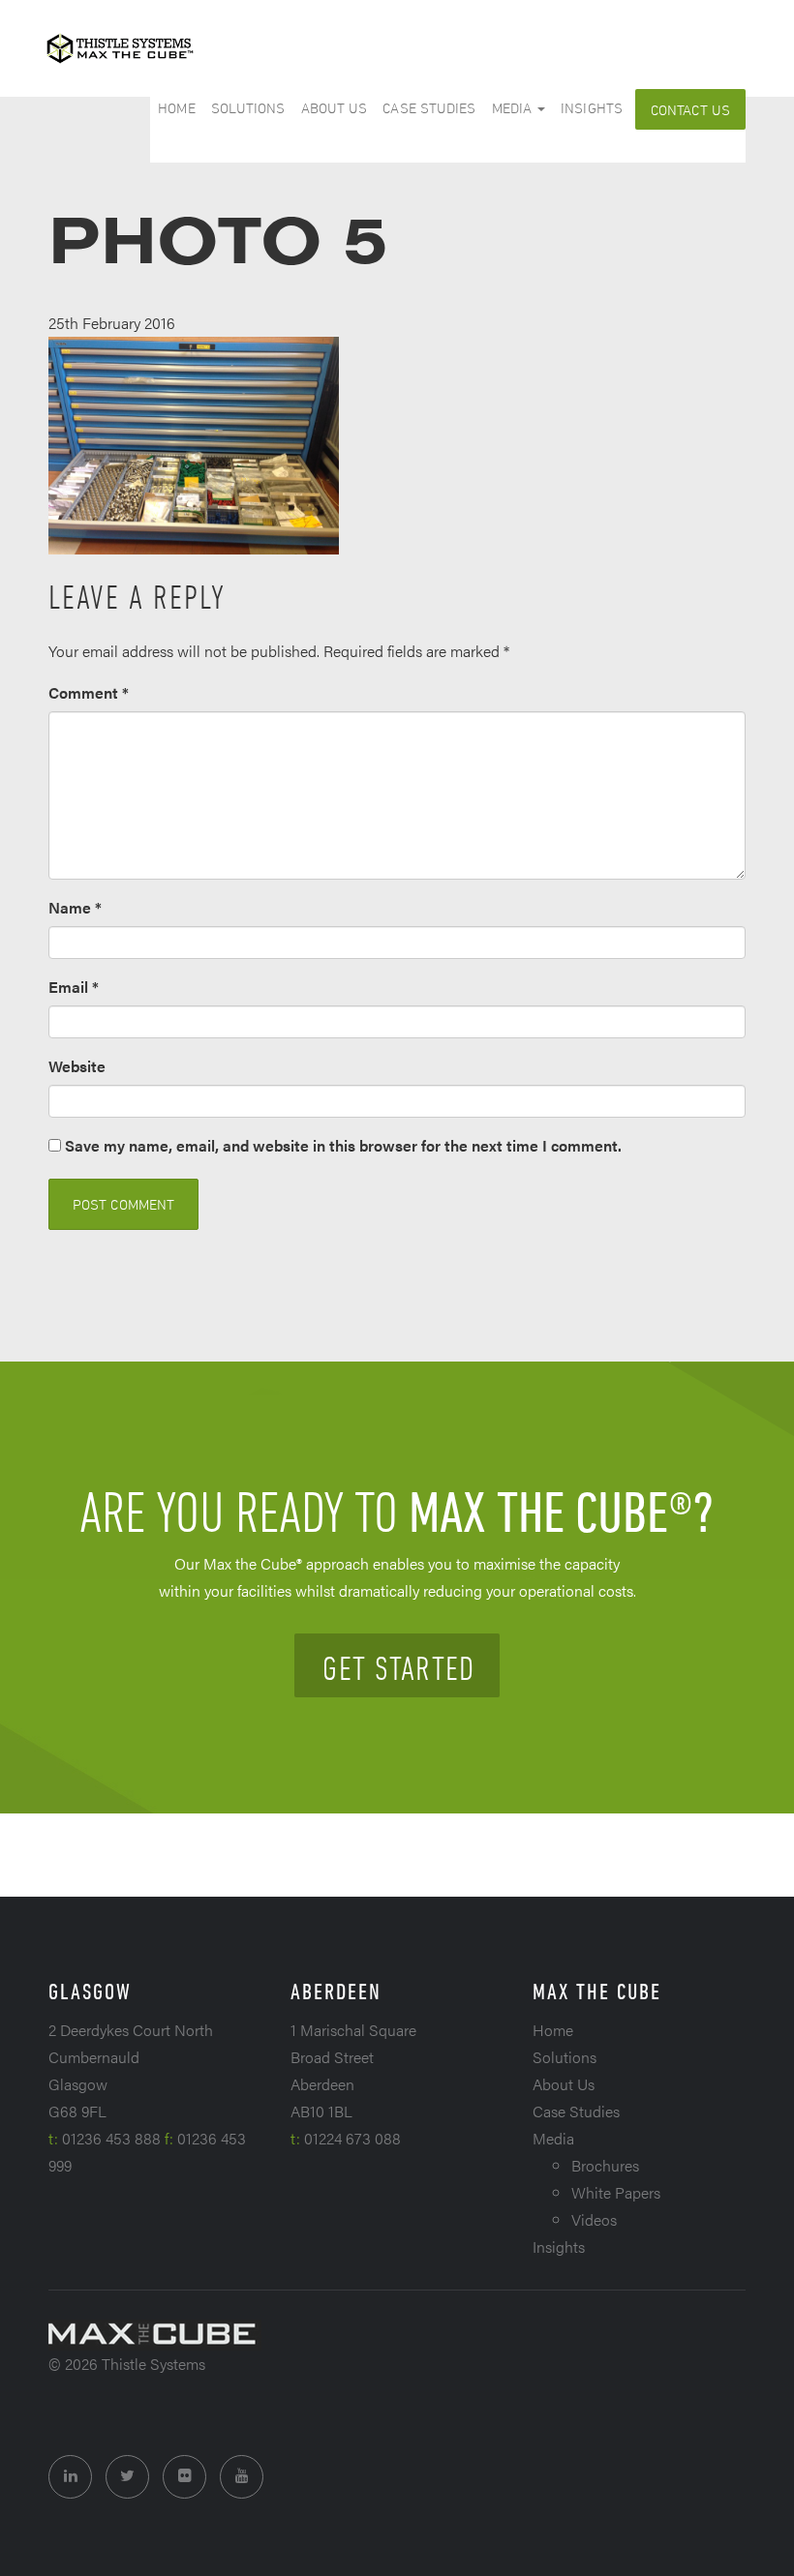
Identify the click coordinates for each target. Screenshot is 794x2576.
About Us (335, 108)
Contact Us (690, 110)
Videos (594, 2219)
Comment (89, 692)
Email (74, 987)
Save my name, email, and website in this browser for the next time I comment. (343, 1145)
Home (176, 108)
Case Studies (429, 108)
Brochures (605, 2165)
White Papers (616, 2192)
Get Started (398, 1667)
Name (75, 907)
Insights (592, 108)
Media (514, 108)
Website (77, 1066)
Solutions (248, 108)
